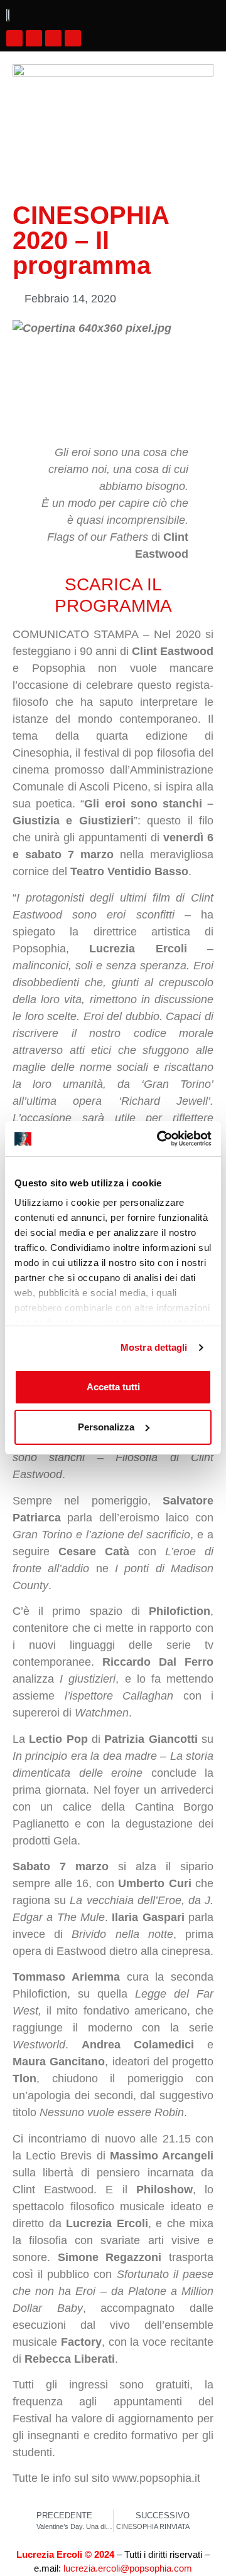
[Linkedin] (73, 38)
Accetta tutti (113, 1387)
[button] (211, 38)
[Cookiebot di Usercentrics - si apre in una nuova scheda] (159, 1139)
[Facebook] (14, 38)
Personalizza (106, 1427)
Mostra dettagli (154, 1347)
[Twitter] (53, 38)
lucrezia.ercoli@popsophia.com (128, 2568)
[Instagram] (34, 38)
